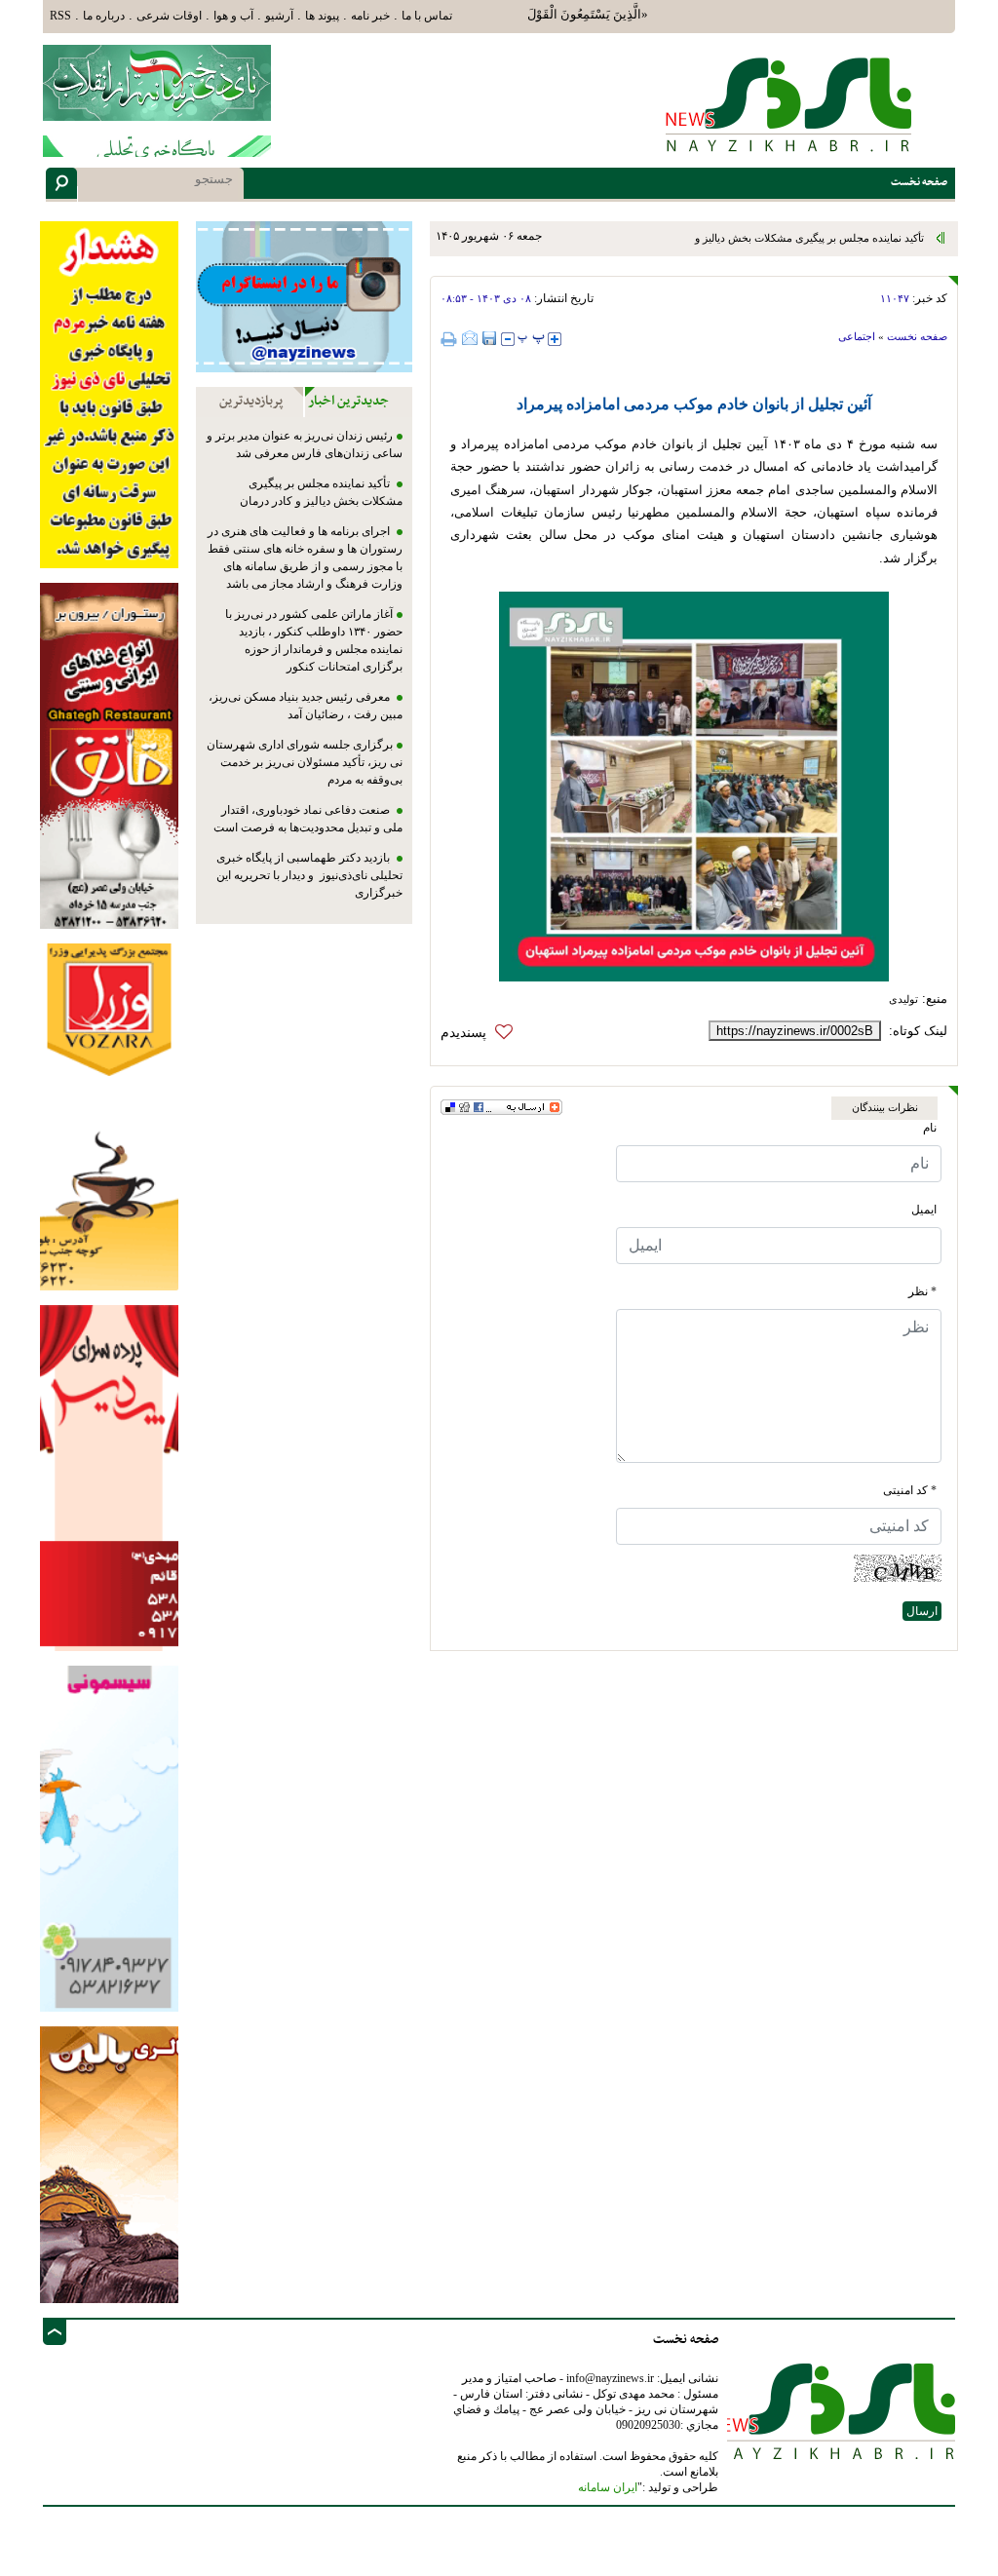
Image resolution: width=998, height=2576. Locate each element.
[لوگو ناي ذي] (157, 81)
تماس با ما (427, 16)
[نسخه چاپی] (451, 339)
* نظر (922, 1291)
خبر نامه (370, 16)
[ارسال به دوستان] (470, 338)
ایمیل (924, 1210)
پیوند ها (322, 16)
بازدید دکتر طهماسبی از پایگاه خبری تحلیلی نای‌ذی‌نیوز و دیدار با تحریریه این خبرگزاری (309, 875)
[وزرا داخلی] (109, 1115)
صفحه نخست (917, 336)
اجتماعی (857, 336)
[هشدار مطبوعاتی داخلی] (109, 393)
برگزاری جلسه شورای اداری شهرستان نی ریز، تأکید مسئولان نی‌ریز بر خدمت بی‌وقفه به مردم (305, 762)
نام (930, 1128)
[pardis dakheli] (109, 1477)
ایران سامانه (608, 2487)
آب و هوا (233, 16)
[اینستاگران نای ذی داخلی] (304, 296)
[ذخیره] (489, 338)
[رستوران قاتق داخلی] (109, 755)
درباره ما (104, 16)
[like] (481, 1033)
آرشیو (279, 16)
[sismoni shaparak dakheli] (109, 1838)
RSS (60, 16)
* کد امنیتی (910, 1490)
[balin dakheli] (109, 2164)
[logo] (789, 103)
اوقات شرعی (169, 16)
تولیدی (903, 999)
